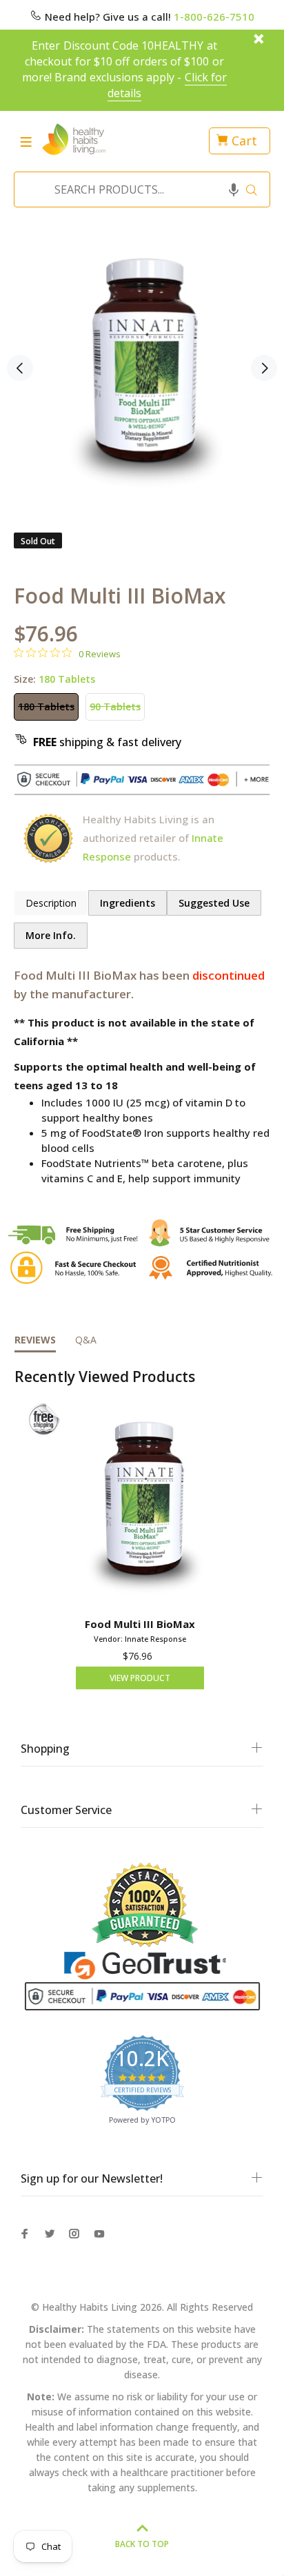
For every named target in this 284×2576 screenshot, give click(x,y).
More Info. (51, 935)
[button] (234, 189)
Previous (20, 368)
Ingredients (128, 903)
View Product (140, 1678)
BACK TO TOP (142, 2544)
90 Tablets (115, 707)
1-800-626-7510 (214, 17)
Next (264, 368)
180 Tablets (46, 707)
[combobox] (138, 189)
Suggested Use (214, 903)
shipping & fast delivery (107, 742)
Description (51, 903)
